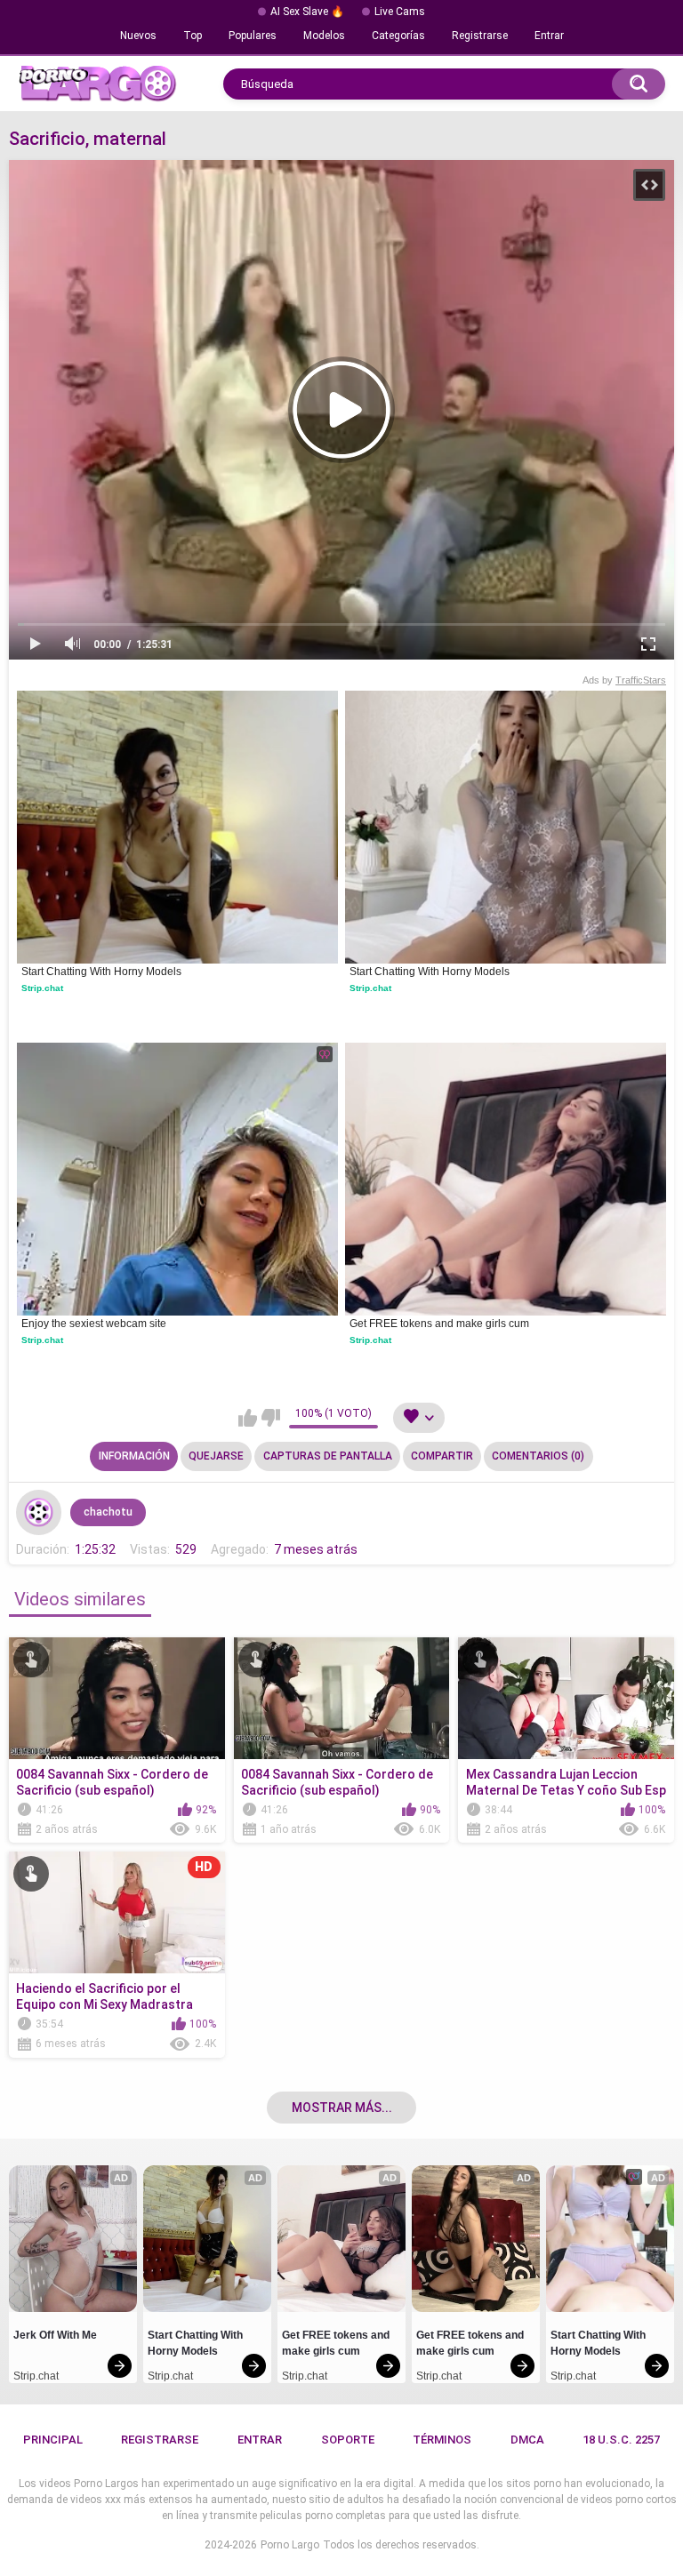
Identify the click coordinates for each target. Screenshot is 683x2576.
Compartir (442, 1456)
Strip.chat (42, 988)
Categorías (398, 36)
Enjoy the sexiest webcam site (94, 1324)
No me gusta (271, 1418)
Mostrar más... (342, 2108)
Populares (253, 36)
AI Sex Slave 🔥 (307, 12)
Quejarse (216, 1456)
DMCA (527, 2440)
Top (193, 36)
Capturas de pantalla (328, 1456)
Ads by (624, 680)
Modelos (324, 36)
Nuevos (138, 36)
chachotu (108, 1512)
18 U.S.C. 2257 (621, 2440)
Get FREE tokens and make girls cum (439, 1324)
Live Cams (400, 12)
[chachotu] (38, 1512)
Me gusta (248, 1418)
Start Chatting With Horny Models (101, 972)
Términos (442, 2440)
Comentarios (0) (538, 1456)
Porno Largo (290, 2545)
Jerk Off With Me (55, 2335)
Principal (53, 2440)
